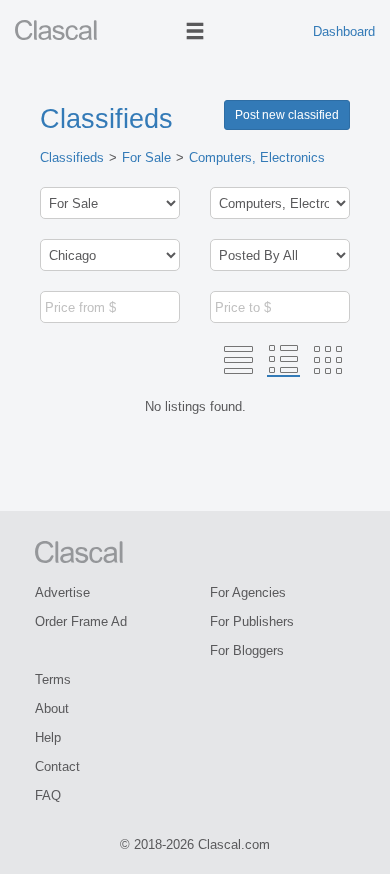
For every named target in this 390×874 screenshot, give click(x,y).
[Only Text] (238, 360)
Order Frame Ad (81, 621)
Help (48, 737)
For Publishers (252, 621)
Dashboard (344, 31)
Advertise (62, 592)
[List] (283, 360)
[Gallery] (328, 360)
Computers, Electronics (257, 157)
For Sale (146, 157)
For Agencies (248, 592)
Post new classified (287, 115)
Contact (57, 766)
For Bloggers (247, 650)
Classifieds (106, 119)
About (52, 708)
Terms (53, 679)
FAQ (48, 795)
